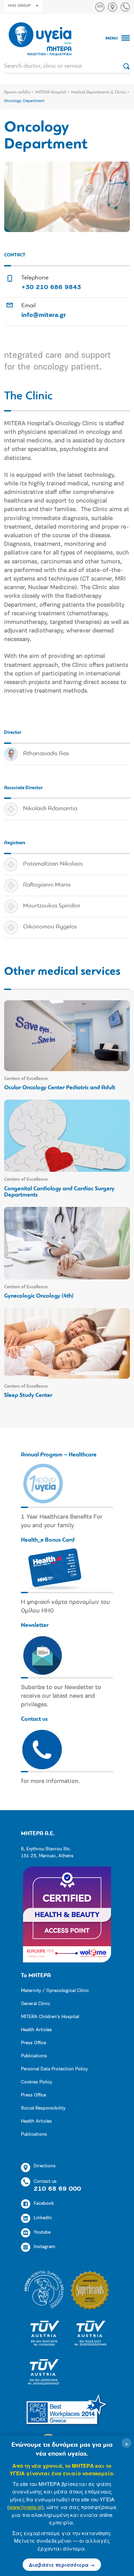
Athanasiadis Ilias (46, 754)
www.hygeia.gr (25, 2507)
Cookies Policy (36, 2082)
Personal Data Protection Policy (54, 2069)
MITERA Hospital (51, 92)
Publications (34, 2056)
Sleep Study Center (28, 1395)
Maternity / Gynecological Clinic (55, 1991)
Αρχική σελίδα (17, 92)
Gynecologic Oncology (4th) (39, 1296)
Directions (45, 2166)
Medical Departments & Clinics (99, 92)
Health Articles (36, 2030)
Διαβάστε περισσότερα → (62, 2565)
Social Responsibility (43, 2108)
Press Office (33, 2043)
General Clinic (36, 2004)
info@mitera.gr (44, 316)
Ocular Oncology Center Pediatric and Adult (60, 1088)
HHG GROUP (19, 6)
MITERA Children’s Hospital (50, 2017)
